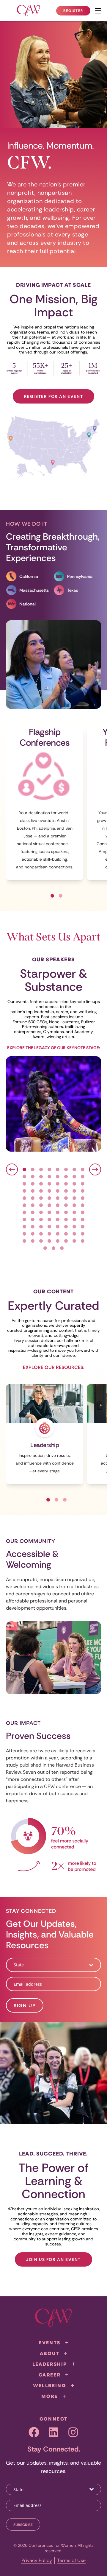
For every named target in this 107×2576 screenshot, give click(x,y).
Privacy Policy (37, 2560)
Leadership (50, 2364)
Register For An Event (54, 396)
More (50, 2396)
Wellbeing (50, 2385)
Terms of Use (71, 2560)
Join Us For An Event (53, 2259)
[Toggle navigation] (98, 11)
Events (49, 2343)
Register (77, 12)
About (50, 2353)
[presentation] (12, 1169)
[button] (52, 896)
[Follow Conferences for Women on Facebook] (34, 2432)
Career (50, 2375)
